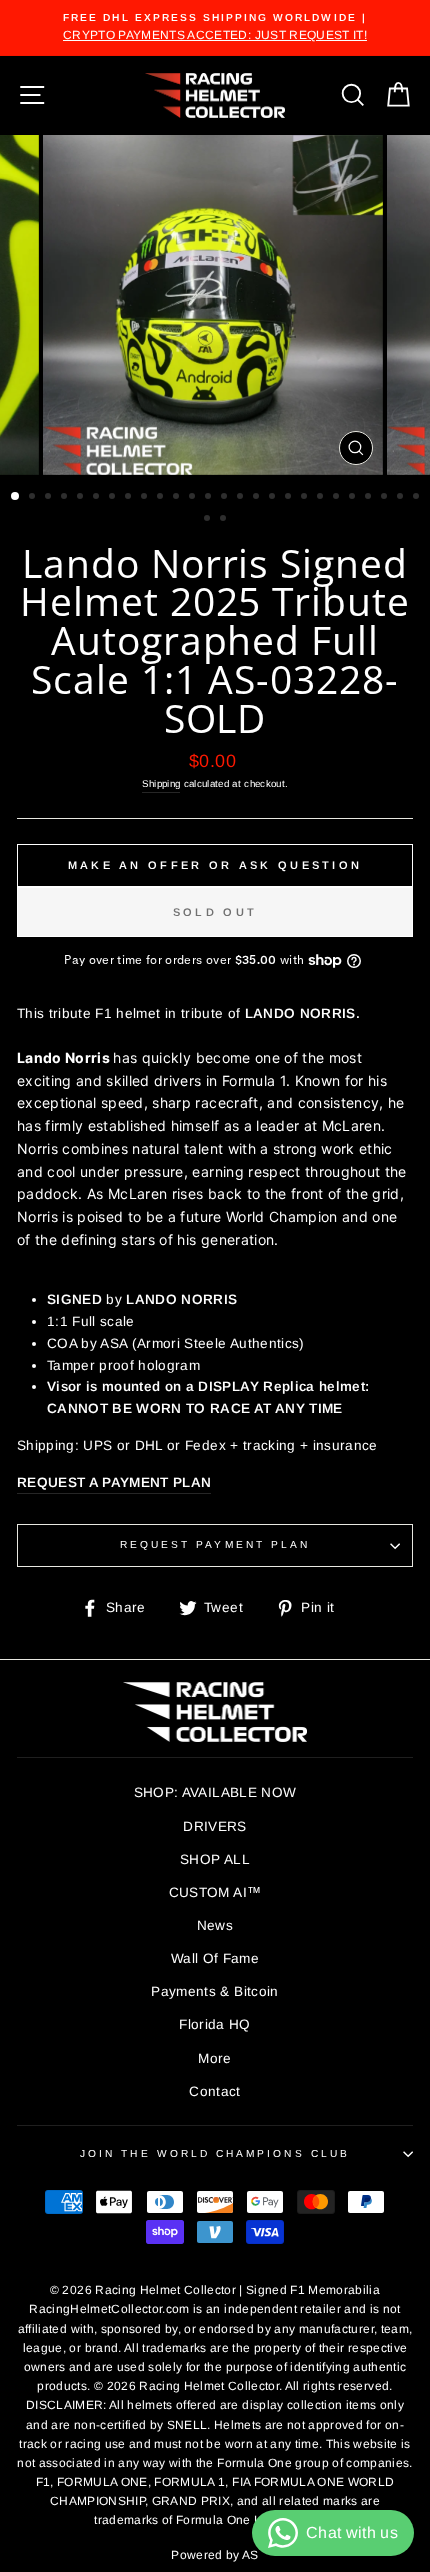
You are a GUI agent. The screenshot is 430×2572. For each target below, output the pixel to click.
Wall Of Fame (215, 1958)
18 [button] (290, 498)
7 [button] (114, 498)
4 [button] (66, 498)
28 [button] (225, 520)
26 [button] (418, 498)
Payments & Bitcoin (214, 1991)
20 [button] (322, 498)
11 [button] (178, 498)
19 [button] (306, 498)
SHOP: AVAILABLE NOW (215, 1792)
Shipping (161, 783)
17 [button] (274, 498)
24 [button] (386, 498)
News (215, 1925)
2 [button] (34, 498)
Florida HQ (214, 2024)
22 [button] (354, 498)
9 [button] (146, 498)
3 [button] (50, 498)
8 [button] (130, 498)
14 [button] (226, 498)
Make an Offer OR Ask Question (215, 865)
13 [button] (210, 498)
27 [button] (209, 520)
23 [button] (370, 498)
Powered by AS (214, 2555)
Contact (214, 2091)
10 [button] (162, 498)
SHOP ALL (215, 1859)
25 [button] (402, 498)
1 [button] (16, 497)
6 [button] (98, 498)
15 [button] (242, 498)
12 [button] (194, 498)
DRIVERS (214, 1826)
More (214, 2058)
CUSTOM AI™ (215, 1892)
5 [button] (82, 498)
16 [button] (258, 498)
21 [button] (338, 498)
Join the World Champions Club (215, 2153)
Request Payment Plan (215, 1544)
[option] (215, 28)
